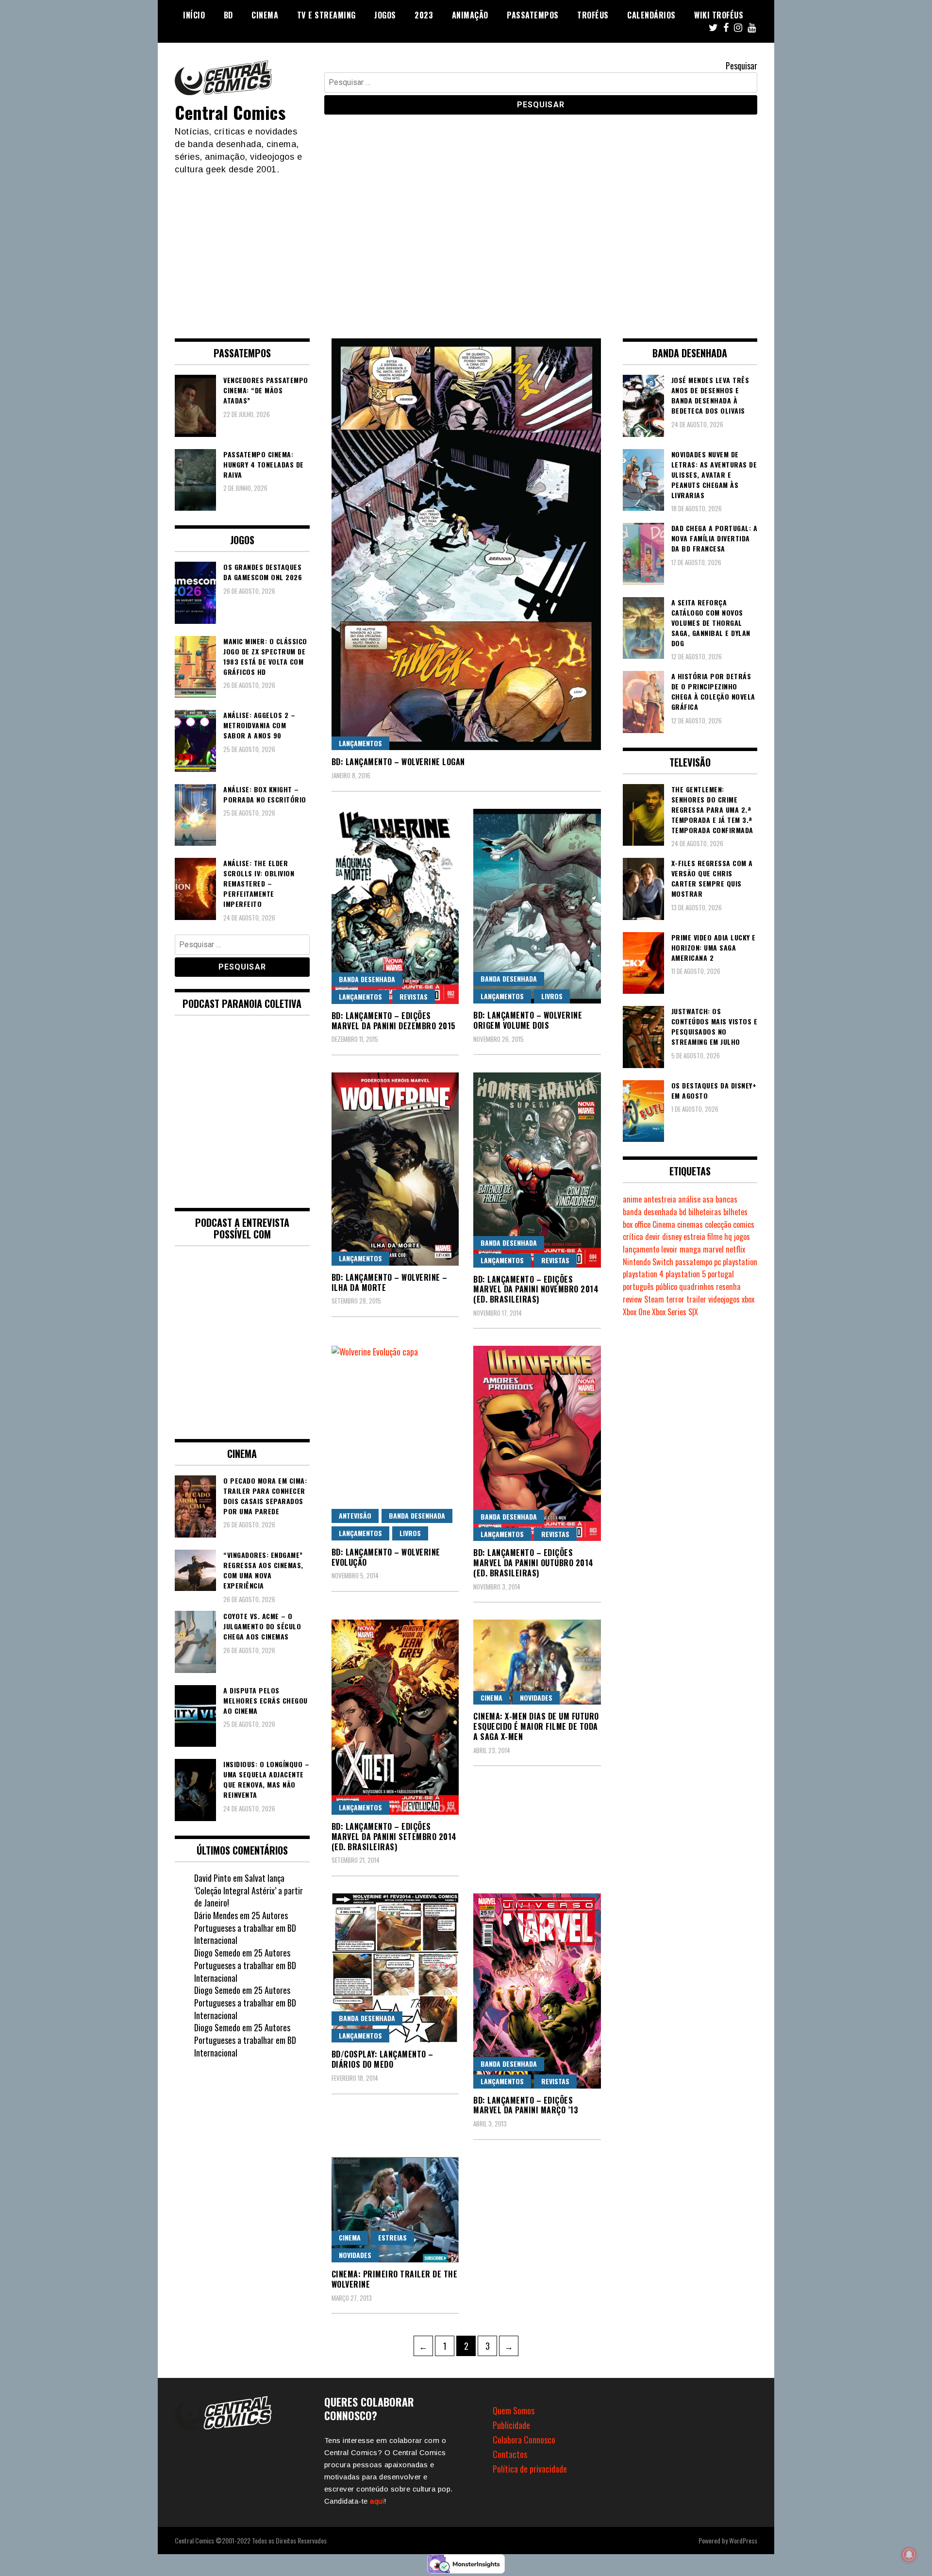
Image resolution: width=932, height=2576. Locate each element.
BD (228, 15)
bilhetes (735, 1212)
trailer (696, 1299)
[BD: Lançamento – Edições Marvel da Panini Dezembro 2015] (395, 906)
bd (683, 1212)
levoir (669, 1249)
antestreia (660, 1199)
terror (675, 1299)
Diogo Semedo (217, 1953)
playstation (740, 1262)
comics (744, 1224)
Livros (552, 996)
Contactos (510, 2454)
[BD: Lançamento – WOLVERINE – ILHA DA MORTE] (395, 1169)
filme (715, 1237)
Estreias (392, 2237)
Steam (654, 1299)
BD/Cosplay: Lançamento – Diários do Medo (383, 2059)
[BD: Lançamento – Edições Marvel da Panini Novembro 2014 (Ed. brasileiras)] (537, 1170)
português (638, 1287)
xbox (748, 1299)
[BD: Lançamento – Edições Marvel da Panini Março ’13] (537, 1991)
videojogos (724, 1299)
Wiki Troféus (719, 15)
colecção (718, 1224)
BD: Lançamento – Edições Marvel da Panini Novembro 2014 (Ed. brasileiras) (536, 1289)
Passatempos (533, 15)
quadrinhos (697, 1287)
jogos (742, 1237)
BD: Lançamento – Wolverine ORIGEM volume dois (528, 1020)
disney (672, 1237)
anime (632, 1199)
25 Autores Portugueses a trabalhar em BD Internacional (245, 1928)
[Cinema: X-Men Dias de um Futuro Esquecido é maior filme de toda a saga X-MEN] (537, 1662)
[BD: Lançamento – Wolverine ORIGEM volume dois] (537, 906)
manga (690, 1249)
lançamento (641, 1249)
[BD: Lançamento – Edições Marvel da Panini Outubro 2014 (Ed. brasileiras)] (537, 1443)
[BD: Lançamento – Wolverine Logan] (466, 544)
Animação (470, 15)
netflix (735, 1249)
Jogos (385, 15)
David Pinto (213, 1878)
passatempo (694, 1262)
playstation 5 (686, 1274)
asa (708, 1199)
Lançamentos (360, 743)
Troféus (593, 15)
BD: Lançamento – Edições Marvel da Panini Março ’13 (526, 2105)
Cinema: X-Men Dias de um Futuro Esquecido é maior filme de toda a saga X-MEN (536, 1726)
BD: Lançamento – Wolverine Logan (398, 762)
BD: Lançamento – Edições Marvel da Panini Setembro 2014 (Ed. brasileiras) (394, 1837)
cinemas (690, 1224)
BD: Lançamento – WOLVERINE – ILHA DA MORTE (390, 1282)
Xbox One (636, 1312)
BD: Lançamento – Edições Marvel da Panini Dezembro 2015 (394, 1021)
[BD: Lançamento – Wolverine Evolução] (395, 1443)
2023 (424, 15)
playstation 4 (643, 1274)
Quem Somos (514, 2410)
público (666, 1287)
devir (653, 1237)
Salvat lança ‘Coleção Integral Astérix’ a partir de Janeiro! (249, 1890)
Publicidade (511, 2425)
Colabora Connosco (524, 2440)
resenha (728, 1287)
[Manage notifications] (909, 2555)
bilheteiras (705, 1212)
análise (689, 1199)
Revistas (414, 996)
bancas (726, 1199)
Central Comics (230, 112)
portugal (721, 1274)
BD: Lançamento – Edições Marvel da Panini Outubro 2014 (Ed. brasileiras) (533, 1563)
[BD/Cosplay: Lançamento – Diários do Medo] (395, 1968)
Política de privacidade (530, 2469)
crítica (633, 1237)
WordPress (743, 2540)
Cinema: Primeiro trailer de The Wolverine (395, 2279)
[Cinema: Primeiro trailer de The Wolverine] (395, 2210)
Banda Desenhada (367, 979)
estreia (694, 1237)
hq (728, 1237)
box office (637, 1224)
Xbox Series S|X (675, 1312)
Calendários (651, 15)
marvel (713, 1249)
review (632, 1299)
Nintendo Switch (648, 1262)
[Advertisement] (466, 249)
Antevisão (355, 1515)
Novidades (536, 1698)
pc (717, 1262)
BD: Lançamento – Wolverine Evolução (386, 1557)
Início (194, 15)
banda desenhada (650, 1212)
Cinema (265, 15)
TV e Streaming (326, 15)
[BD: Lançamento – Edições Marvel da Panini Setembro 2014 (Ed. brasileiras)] (395, 1717)
